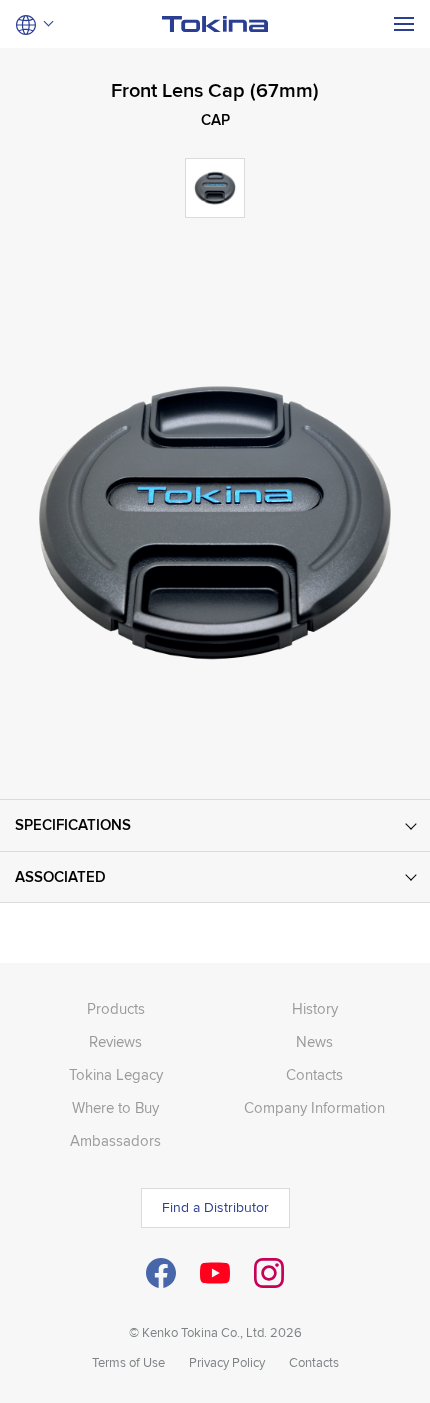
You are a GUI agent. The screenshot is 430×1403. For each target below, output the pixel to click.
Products (116, 1009)
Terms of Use (128, 1363)
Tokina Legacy (116, 1075)
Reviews (115, 1042)
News (314, 1042)
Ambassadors (115, 1141)
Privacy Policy (227, 1363)
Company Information (314, 1108)
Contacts (314, 1075)
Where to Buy (115, 1108)
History (315, 1009)
